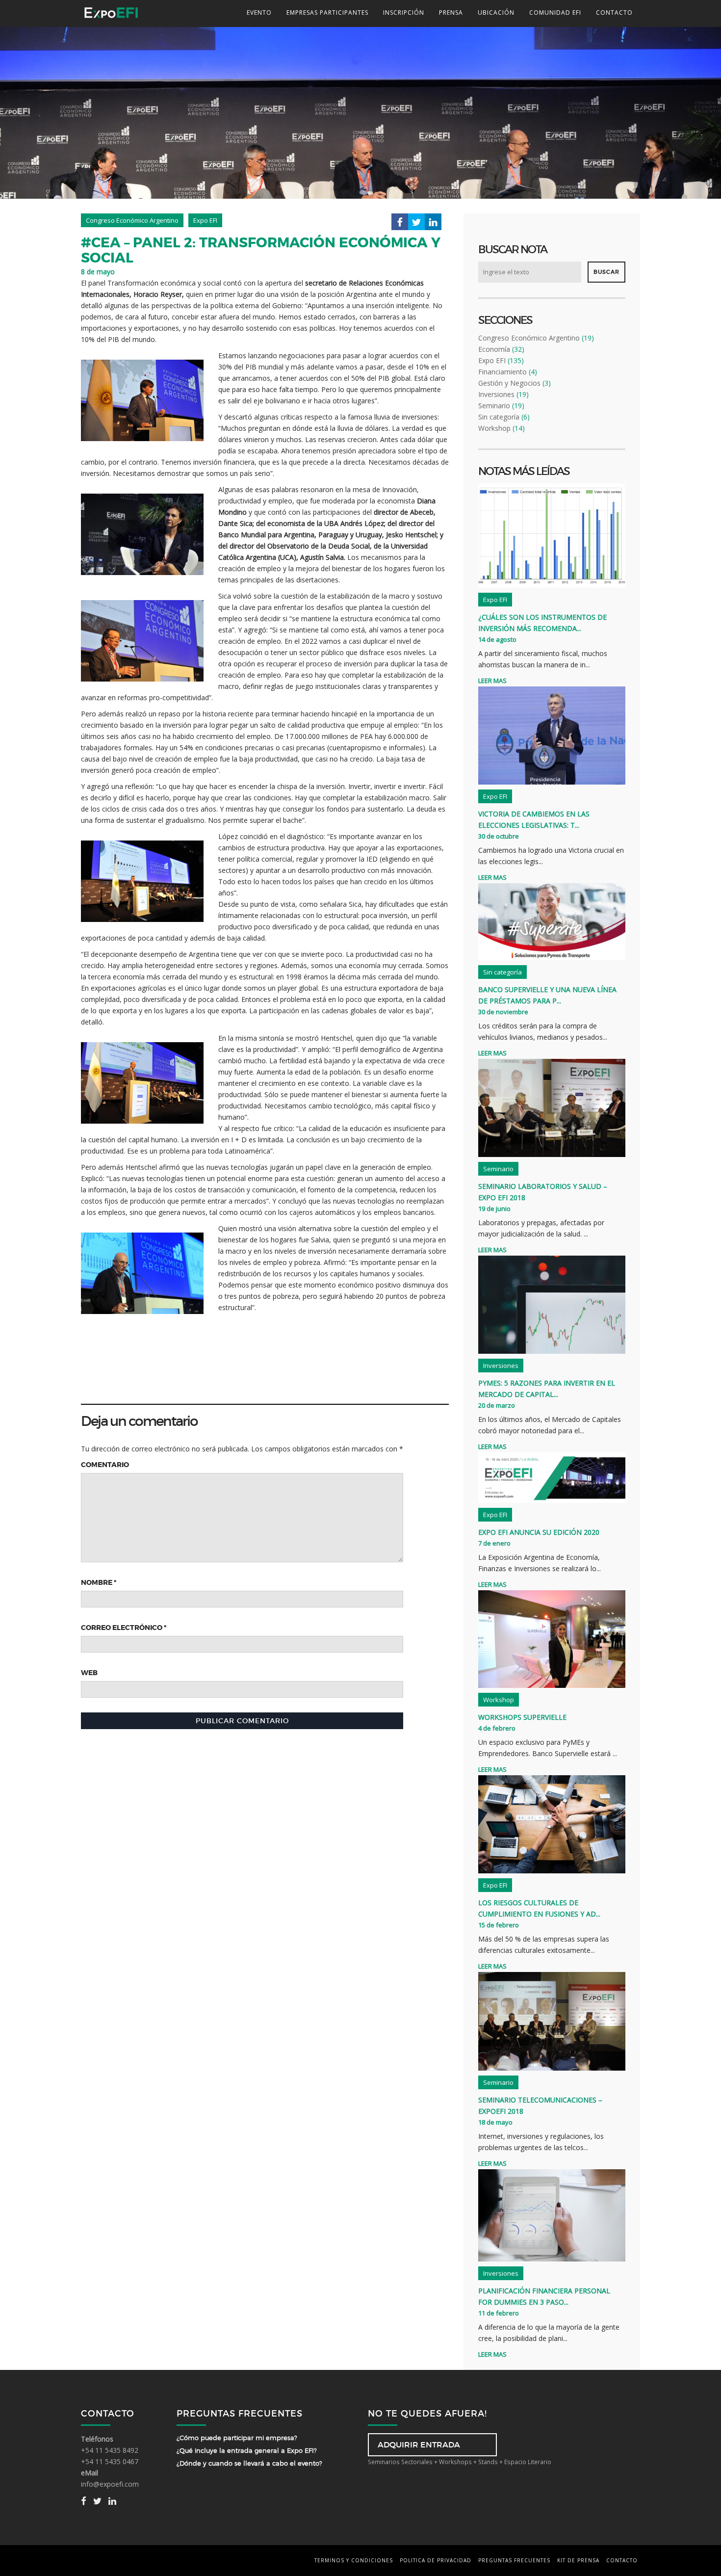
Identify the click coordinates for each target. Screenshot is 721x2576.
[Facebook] (400, 224)
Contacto (614, 13)
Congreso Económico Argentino (529, 338)
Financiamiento (502, 372)
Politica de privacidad (436, 2560)
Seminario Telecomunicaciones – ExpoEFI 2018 (540, 2105)
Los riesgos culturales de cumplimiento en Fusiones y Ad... (539, 1908)
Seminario (494, 406)
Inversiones (496, 394)
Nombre (99, 1582)
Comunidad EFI (555, 13)
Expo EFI (492, 360)
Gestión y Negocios (509, 383)
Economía (494, 349)
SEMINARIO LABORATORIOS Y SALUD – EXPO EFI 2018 (543, 1192)
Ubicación (496, 13)
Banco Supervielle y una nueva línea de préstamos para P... (547, 995)
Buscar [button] (606, 272)
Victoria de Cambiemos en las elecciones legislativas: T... (534, 819)
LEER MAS (492, 681)
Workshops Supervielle (522, 1717)
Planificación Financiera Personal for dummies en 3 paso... (544, 2296)
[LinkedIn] (433, 224)
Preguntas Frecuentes (514, 2560)
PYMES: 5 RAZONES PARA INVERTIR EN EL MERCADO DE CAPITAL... (547, 1389)
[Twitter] (416, 224)
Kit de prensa (578, 2560)
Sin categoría (499, 417)
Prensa (451, 13)
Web (89, 1673)
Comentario (105, 1465)
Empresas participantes (327, 13)
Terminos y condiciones (354, 2560)
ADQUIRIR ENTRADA (419, 2445)
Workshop (494, 428)
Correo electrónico (124, 1628)
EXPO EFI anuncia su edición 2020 (539, 1532)
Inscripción (404, 13)
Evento (259, 13)
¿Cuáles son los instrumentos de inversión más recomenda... (542, 623)
